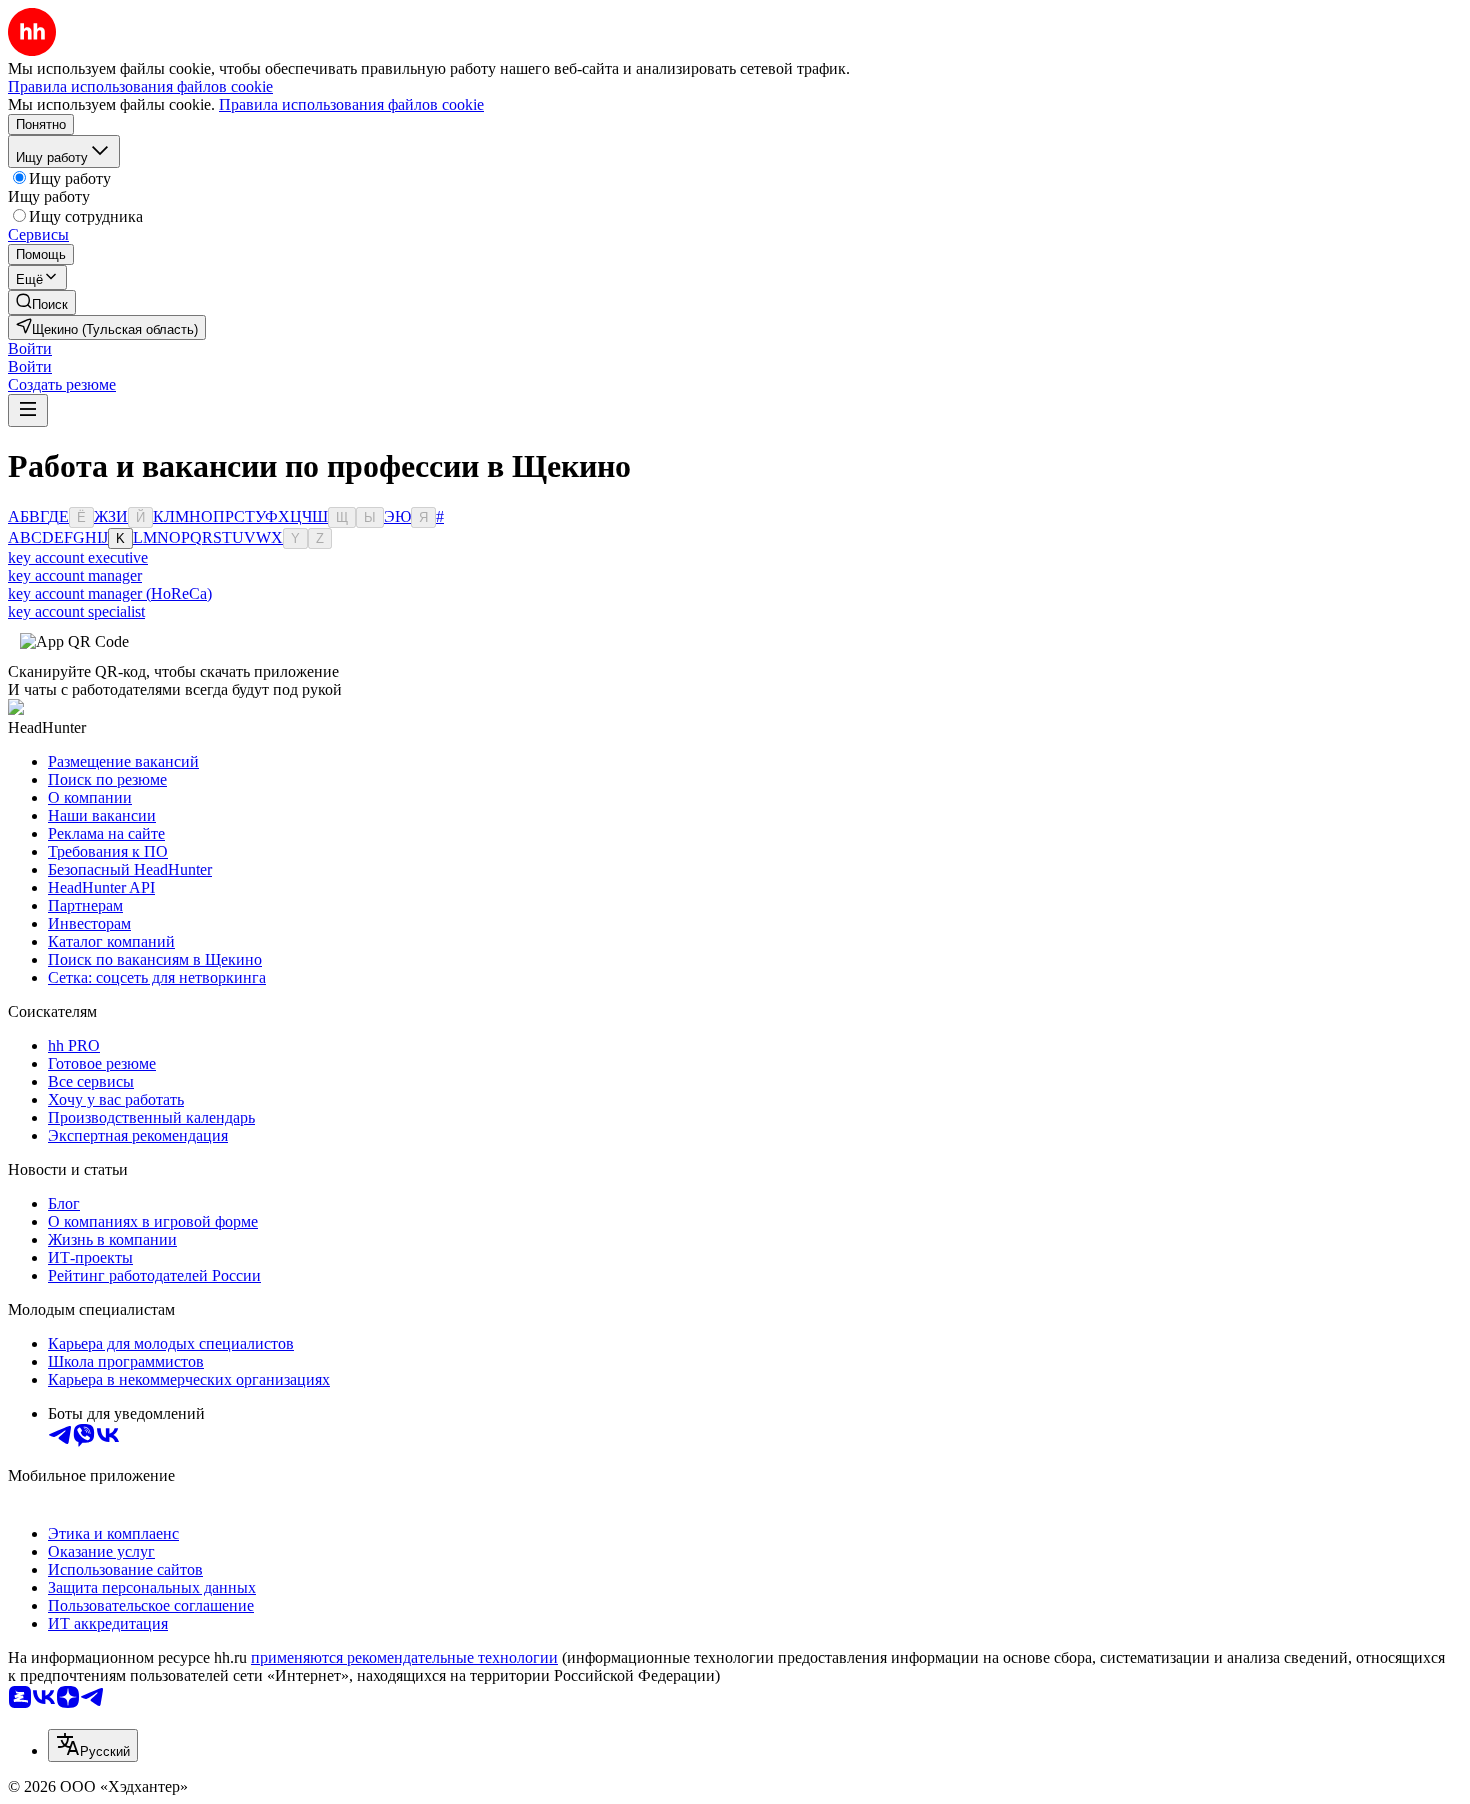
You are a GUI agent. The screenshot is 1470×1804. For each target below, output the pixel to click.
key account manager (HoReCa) (110, 593)
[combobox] (93, 1745)
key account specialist (76, 611)
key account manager (75, 575)
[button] (30, 348)
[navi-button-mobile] (28, 410)
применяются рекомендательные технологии (404, 1657)
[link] (42, 302)
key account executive (78, 557)
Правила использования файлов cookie (351, 104)
